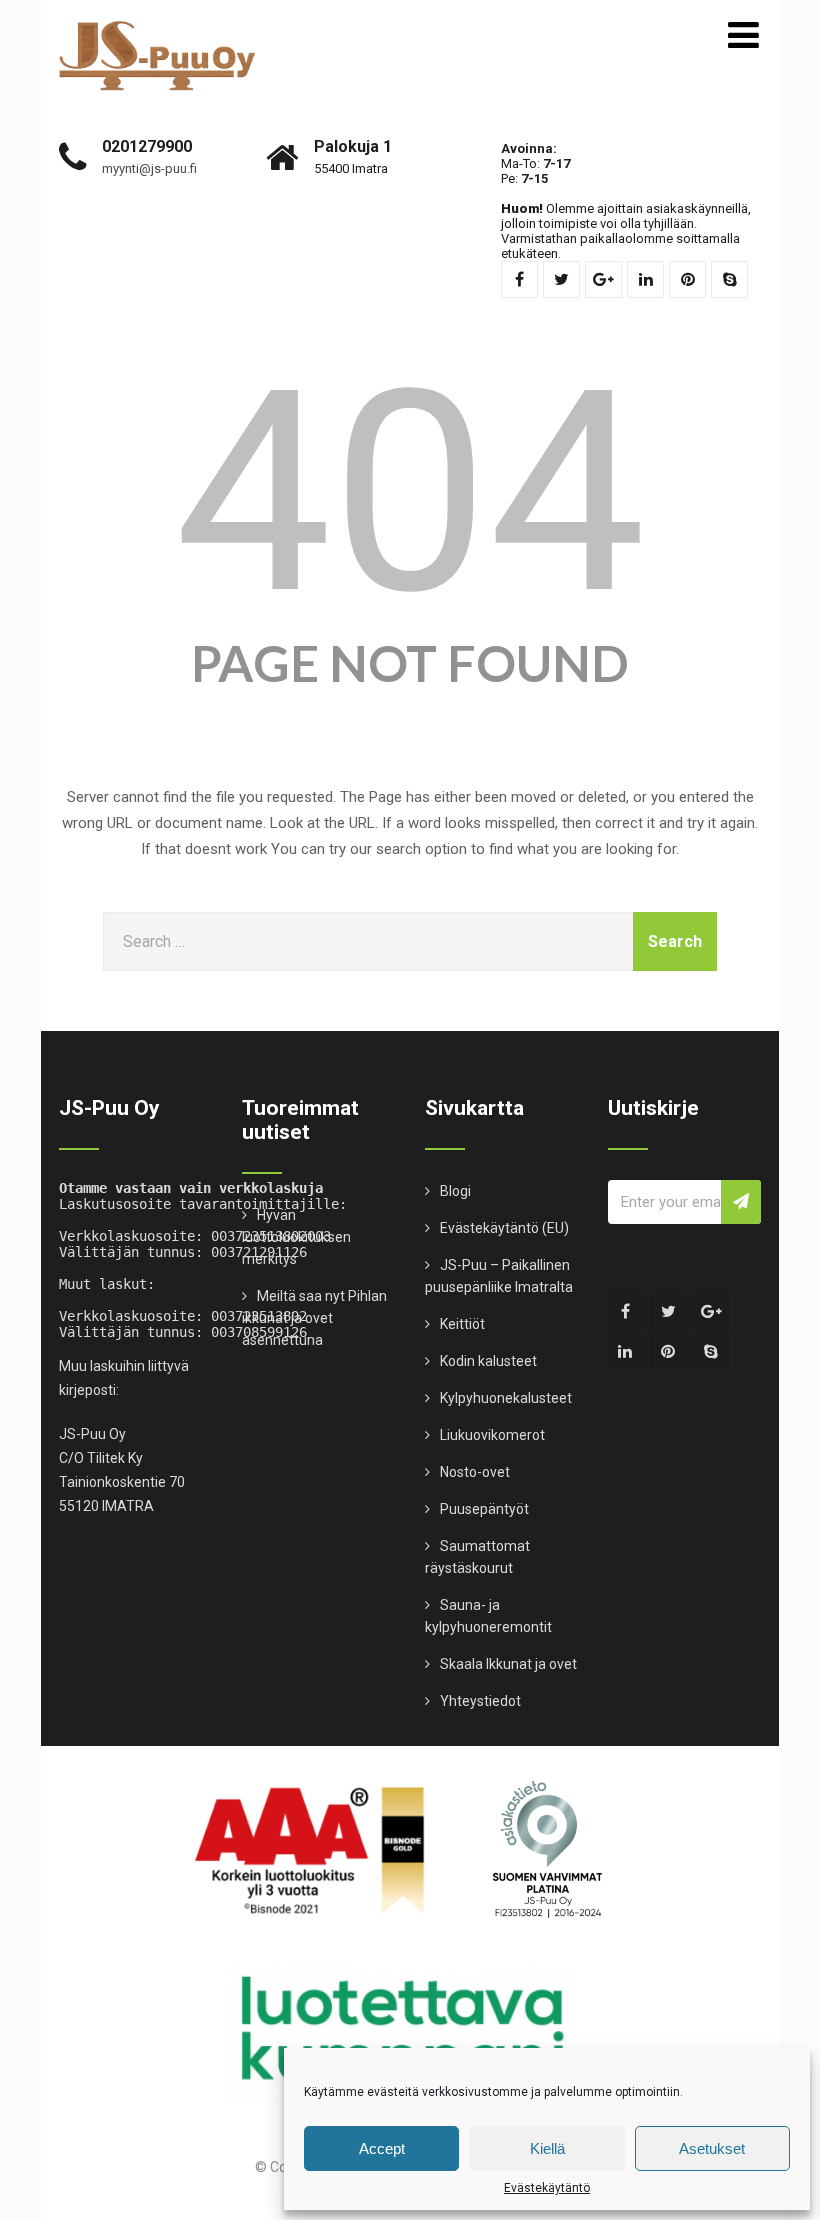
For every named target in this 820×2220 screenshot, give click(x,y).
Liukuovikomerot (492, 1435)
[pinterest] (687, 279)
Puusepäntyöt (484, 1509)
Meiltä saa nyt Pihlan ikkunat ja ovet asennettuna (314, 1318)
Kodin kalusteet (488, 1361)
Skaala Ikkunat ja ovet (508, 1664)
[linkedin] (645, 279)
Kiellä (547, 2148)
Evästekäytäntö (547, 2188)
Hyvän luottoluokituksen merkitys (296, 1237)
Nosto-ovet (475, 1472)
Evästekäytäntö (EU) (504, 1228)
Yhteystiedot (480, 1701)
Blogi (455, 1191)
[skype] (729, 279)
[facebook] (519, 279)
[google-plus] (603, 279)
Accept (382, 2148)
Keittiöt (462, 1324)
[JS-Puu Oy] (157, 29)
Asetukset (712, 2148)
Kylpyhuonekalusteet (506, 1398)
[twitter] (561, 279)
